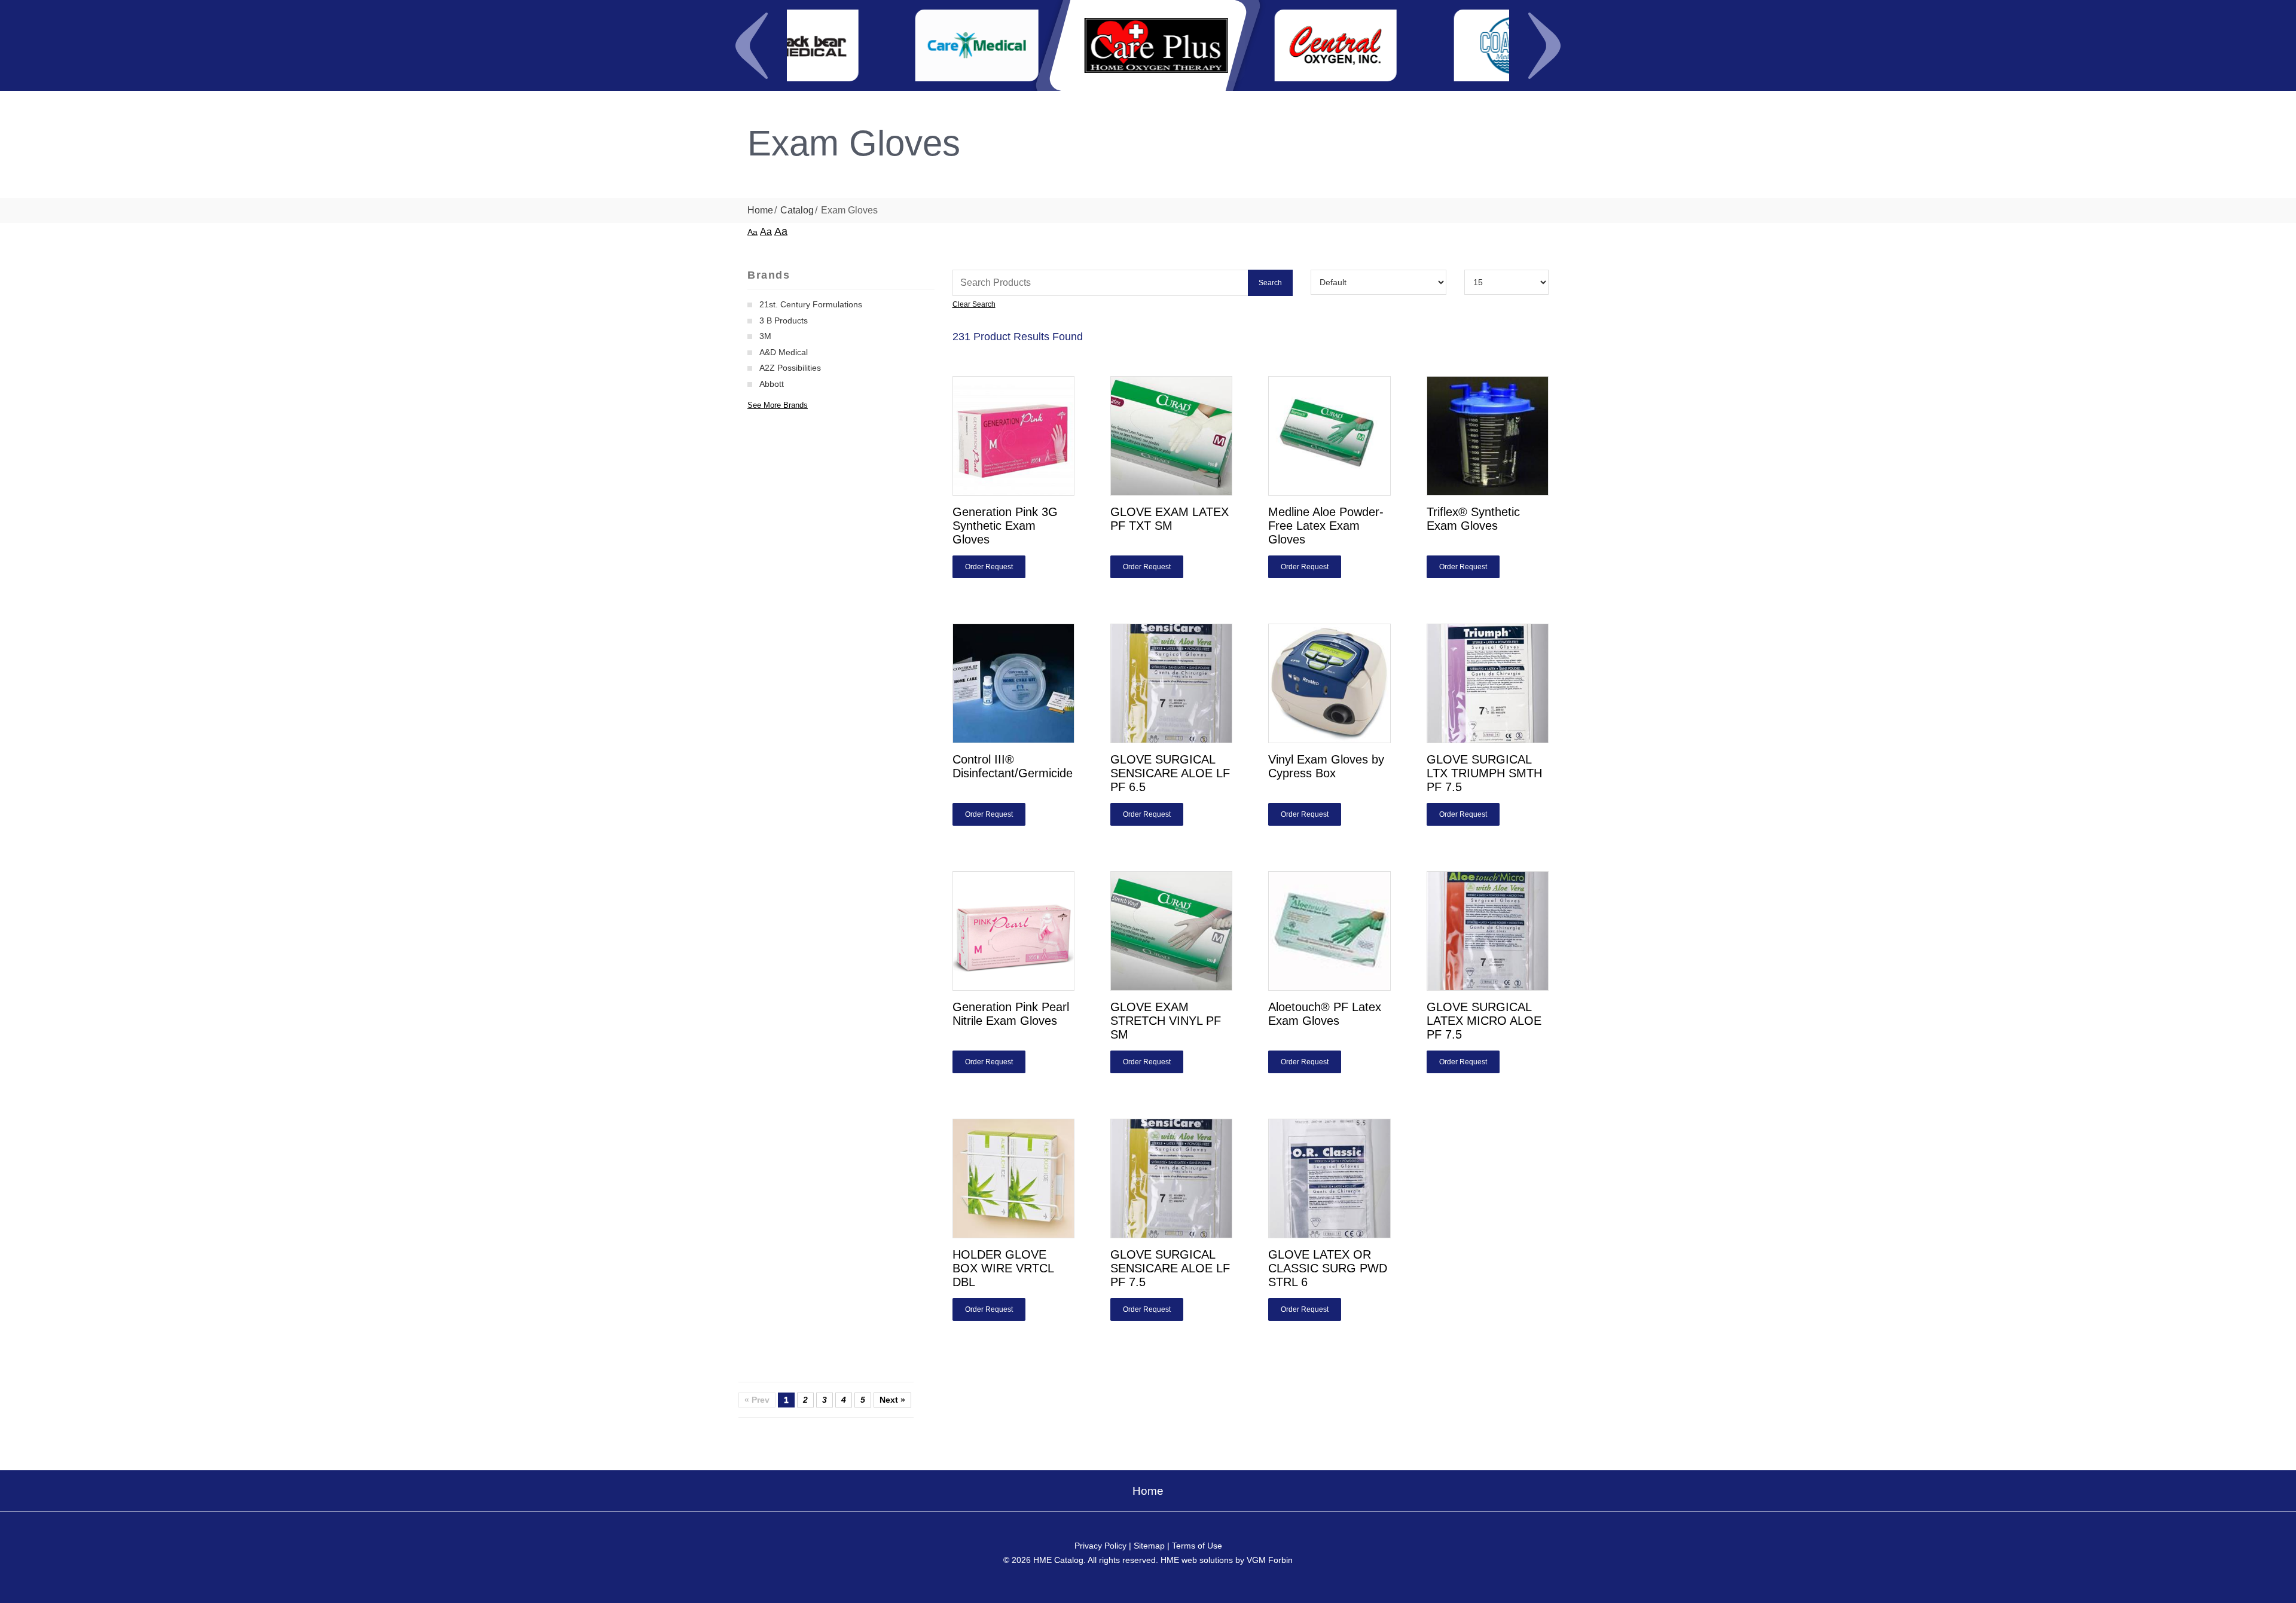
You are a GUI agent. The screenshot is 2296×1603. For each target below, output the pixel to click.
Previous (752, 45)
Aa (752, 232)
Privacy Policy (1100, 1546)
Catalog (797, 210)
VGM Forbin (1270, 1560)
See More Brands (778, 405)
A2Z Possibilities (790, 368)
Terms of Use (1197, 1546)
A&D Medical (784, 352)
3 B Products (784, 320)
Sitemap (1149, 1546)
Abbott (772, 384)
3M (765, 336)
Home (760, 210)
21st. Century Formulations (811, 304)
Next (1544, 45)
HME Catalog (1058, 1560)
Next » (892, 1400)
